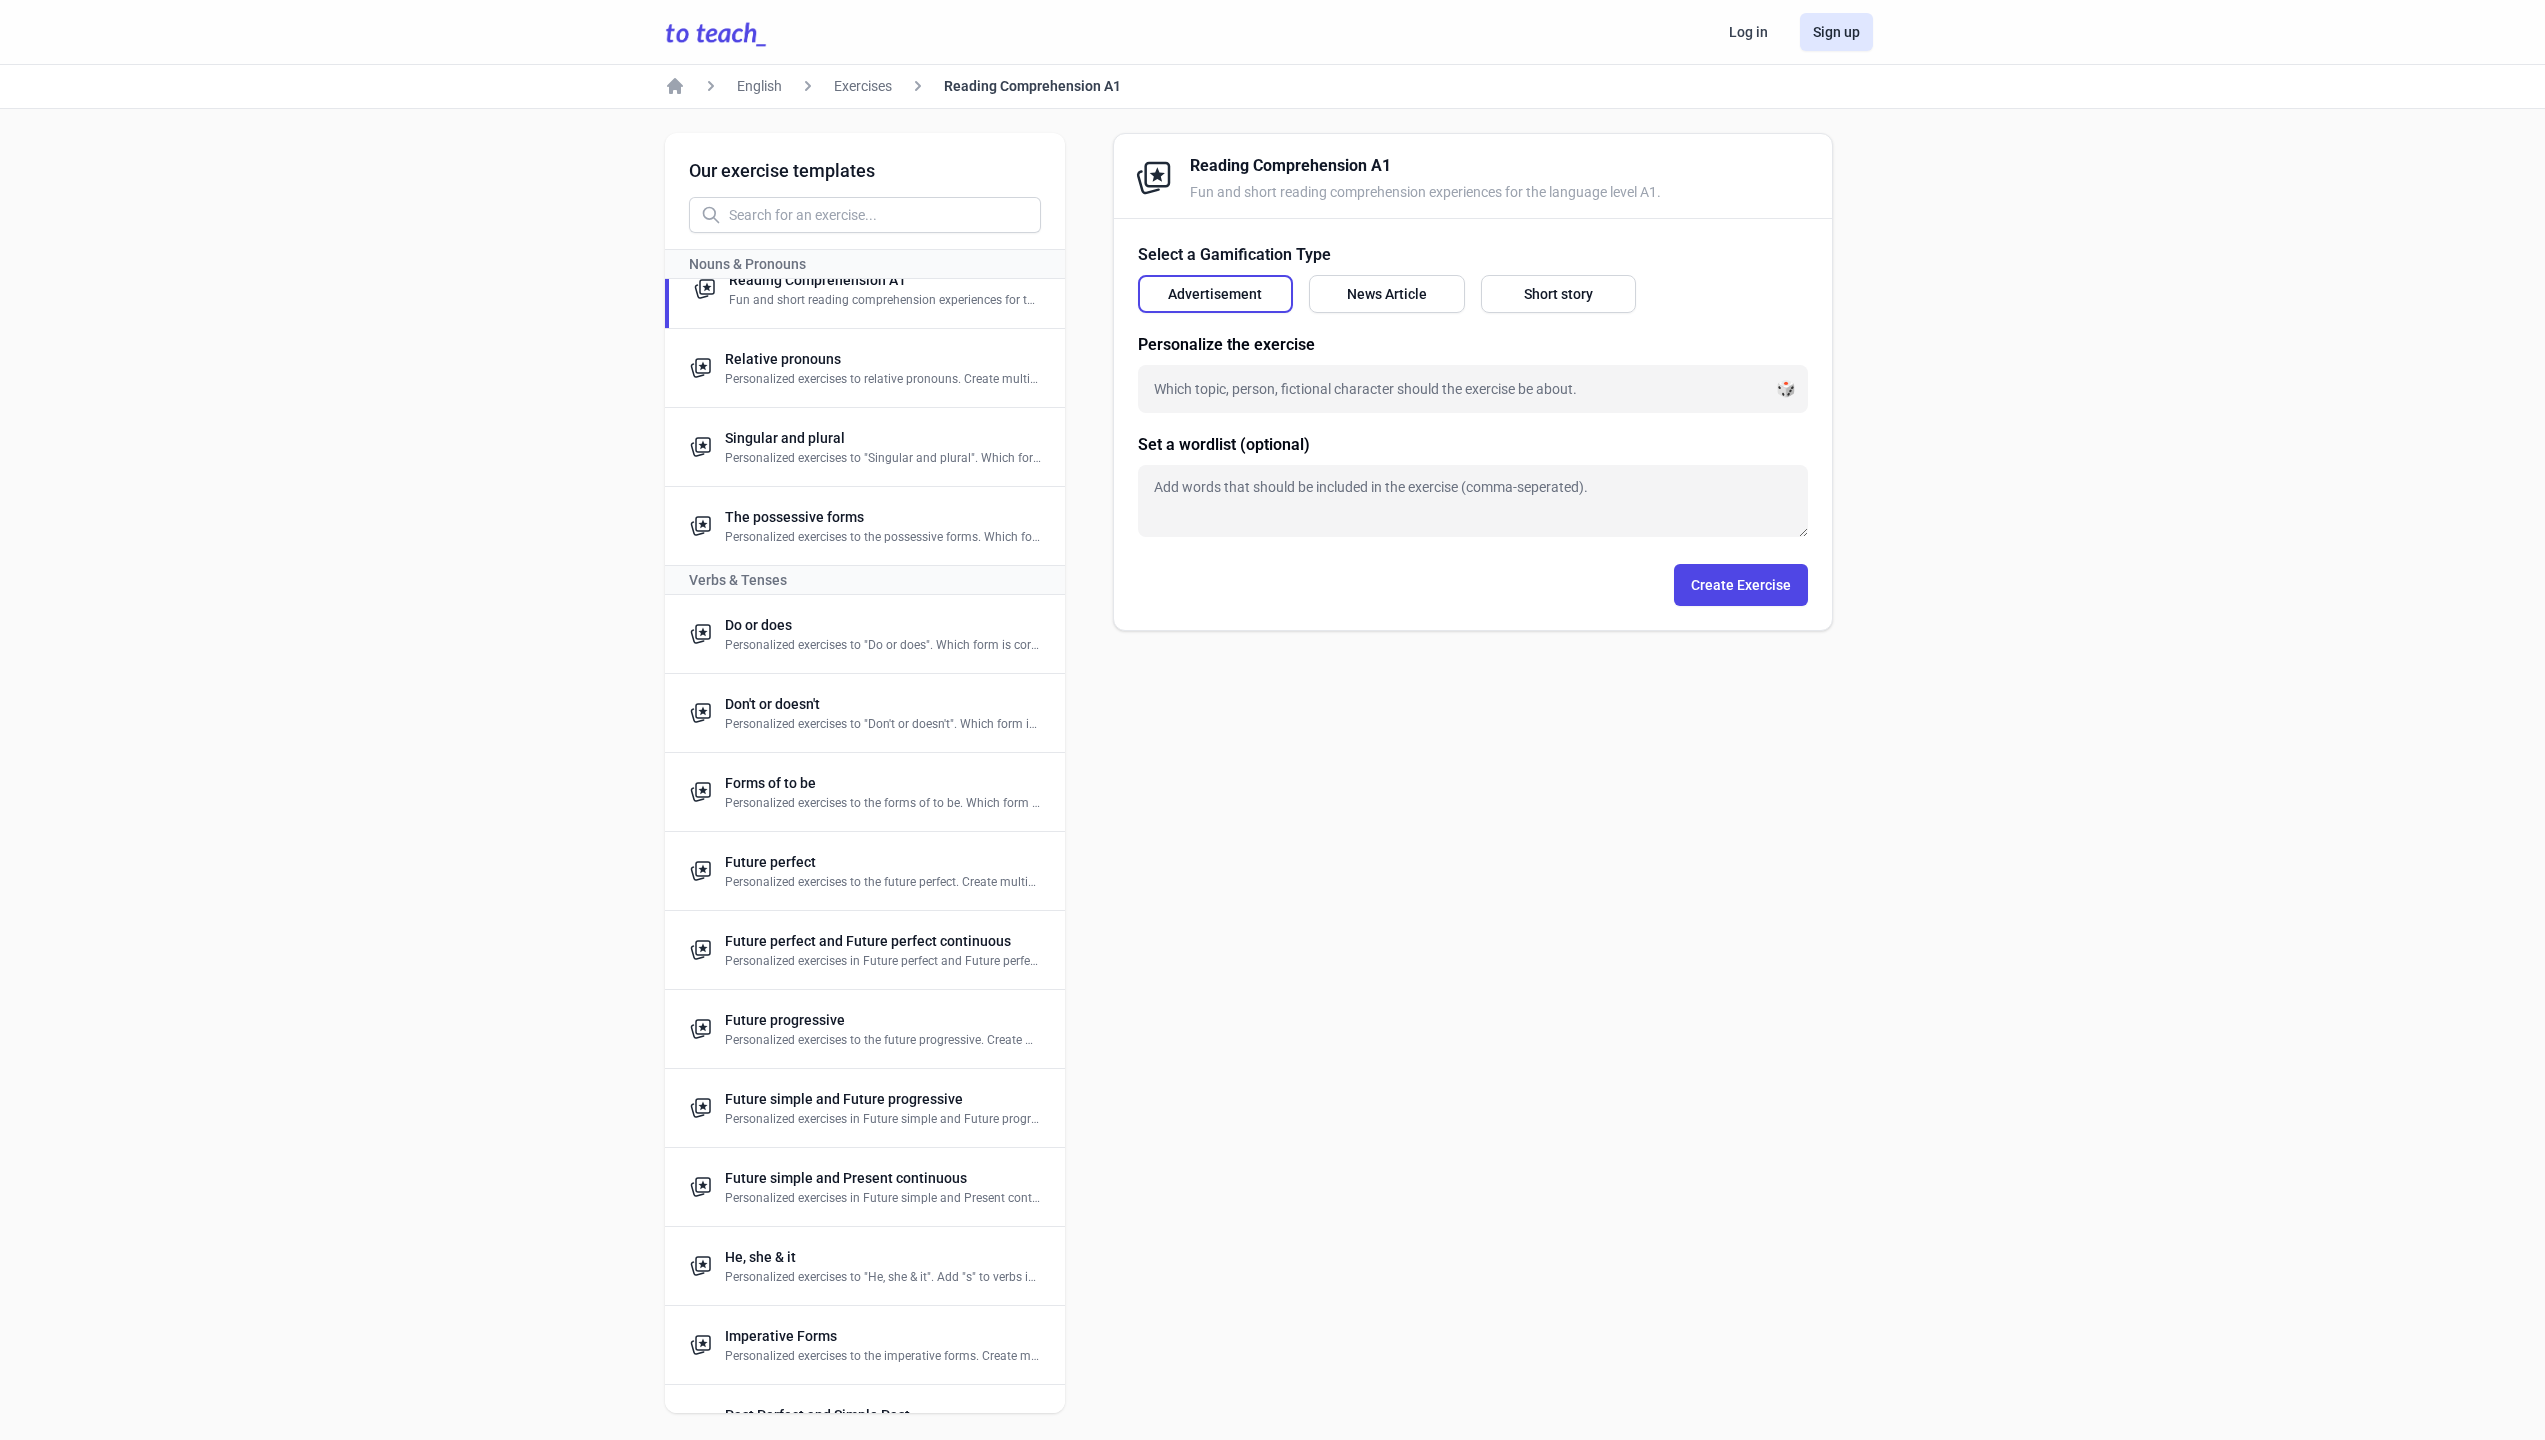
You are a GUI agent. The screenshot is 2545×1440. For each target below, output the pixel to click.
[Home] (675, 86)
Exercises (863, 86)
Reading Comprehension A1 (1032, 86)
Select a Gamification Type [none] (1234, 254)
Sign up (1836, 32)
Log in (1748, 32)
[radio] (1216, 294)
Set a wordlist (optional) (1224, 444)
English (759, 86)
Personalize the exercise (1226, 344)
